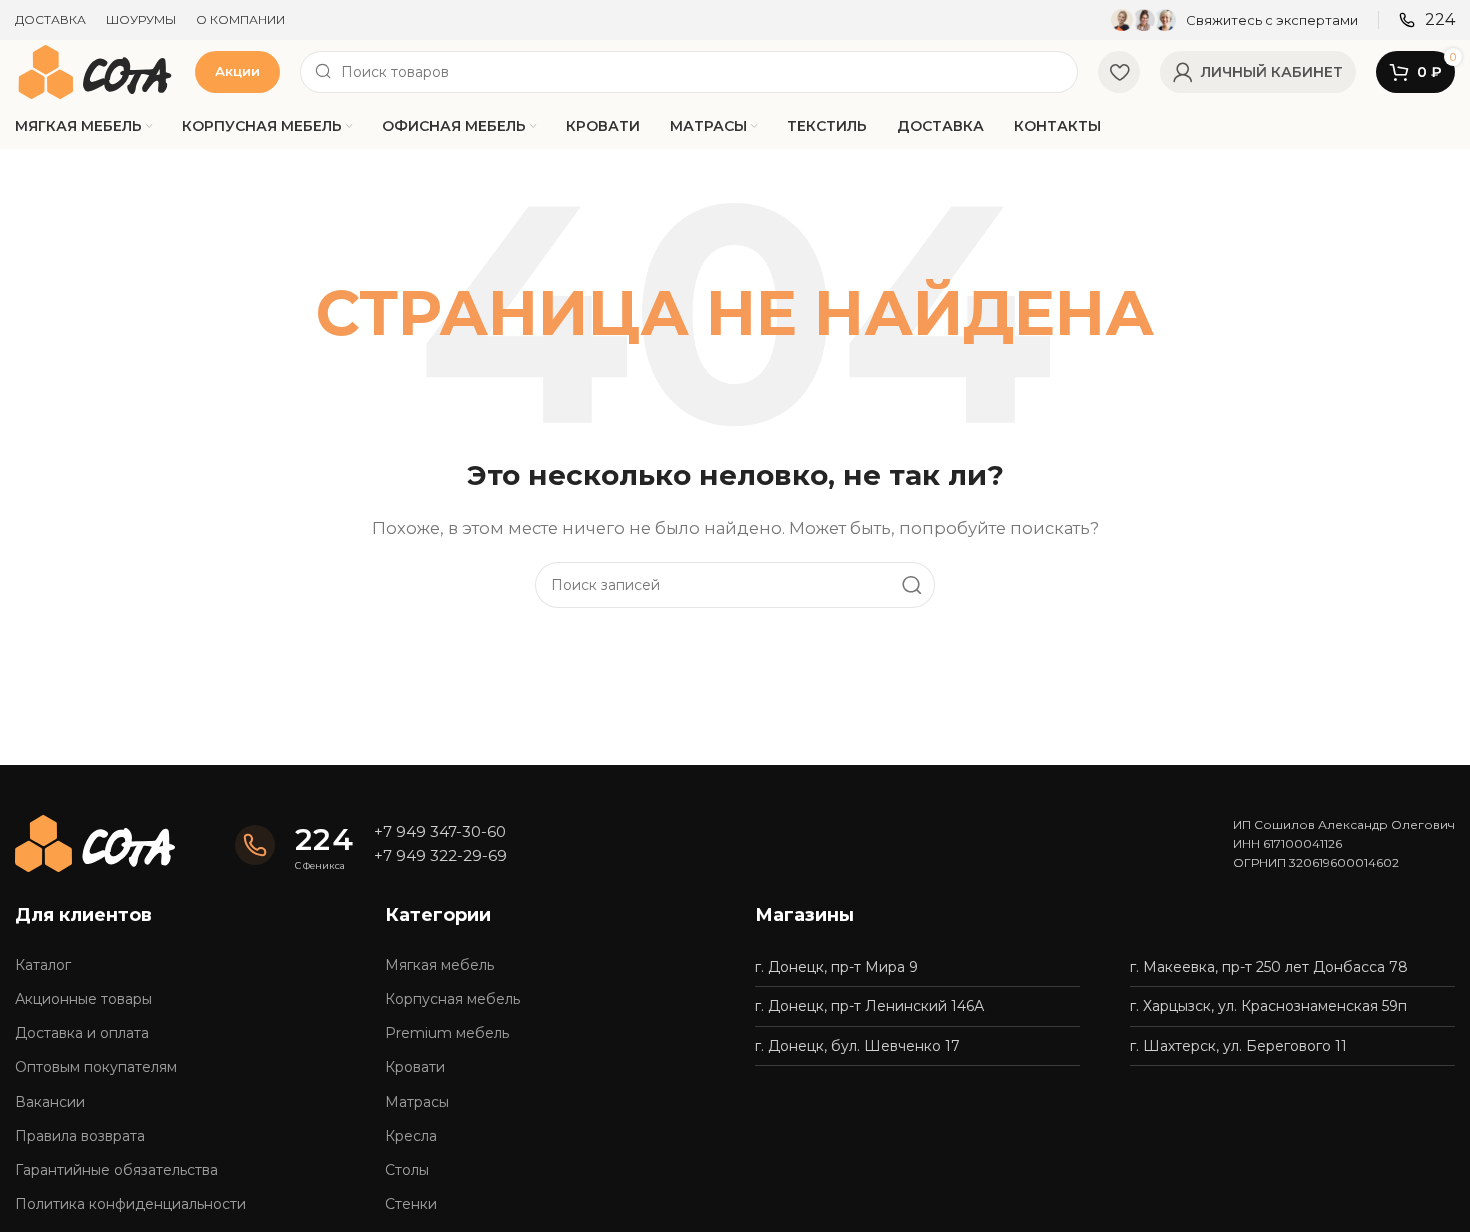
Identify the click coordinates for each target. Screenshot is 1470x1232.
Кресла (411, 1136)
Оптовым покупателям (96, 1067)
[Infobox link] (1234, 20)
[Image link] (95, 842)
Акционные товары (83, 999)
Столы (407, 1170)
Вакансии (50, 1102)
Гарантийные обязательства (116, 1170)
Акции (237, 71)
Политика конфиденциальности (130, 1204)
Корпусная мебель (452, 999)
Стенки (411, 1204)
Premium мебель (447, 1033)
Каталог (43, 965)
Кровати (415, 1067)
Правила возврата (80, 1136)
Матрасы (417, 1102)
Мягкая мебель (439, 965)
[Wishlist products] (1119, 72)
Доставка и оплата (82, 1033)
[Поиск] (912, 585)
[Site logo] (95, 70)
